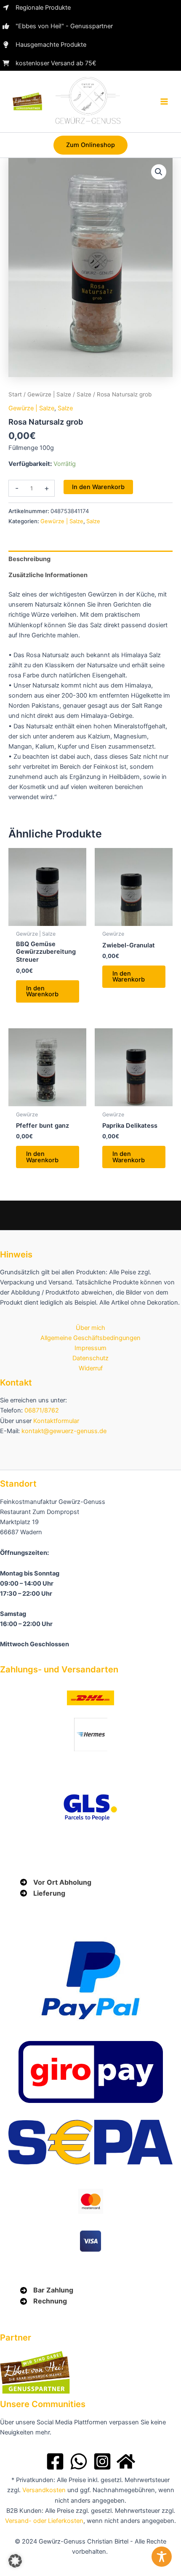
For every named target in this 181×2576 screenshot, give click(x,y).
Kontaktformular (56, 1421)
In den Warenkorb (98, 487)
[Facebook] (55, 2461)
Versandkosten (44, 2490)
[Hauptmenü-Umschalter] (164, 102)
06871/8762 (42, 1410)
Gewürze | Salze (49, 394)
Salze (84, 394)
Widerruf (91, 1368)
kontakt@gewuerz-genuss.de (64, 1431)
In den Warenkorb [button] (42, 991)
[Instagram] (102, 2461)
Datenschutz (90, 1358)
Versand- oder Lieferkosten (44, 2521)
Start (15, 394)
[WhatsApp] (79, 2461)
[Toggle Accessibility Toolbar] (162, 2557)
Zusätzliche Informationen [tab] (48, 575)
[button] (90, 145)
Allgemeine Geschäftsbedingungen (90, 1338)
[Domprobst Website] (126, 2461)
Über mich (90, 1328)
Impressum (90, 1348)
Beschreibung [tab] (29, 559)
